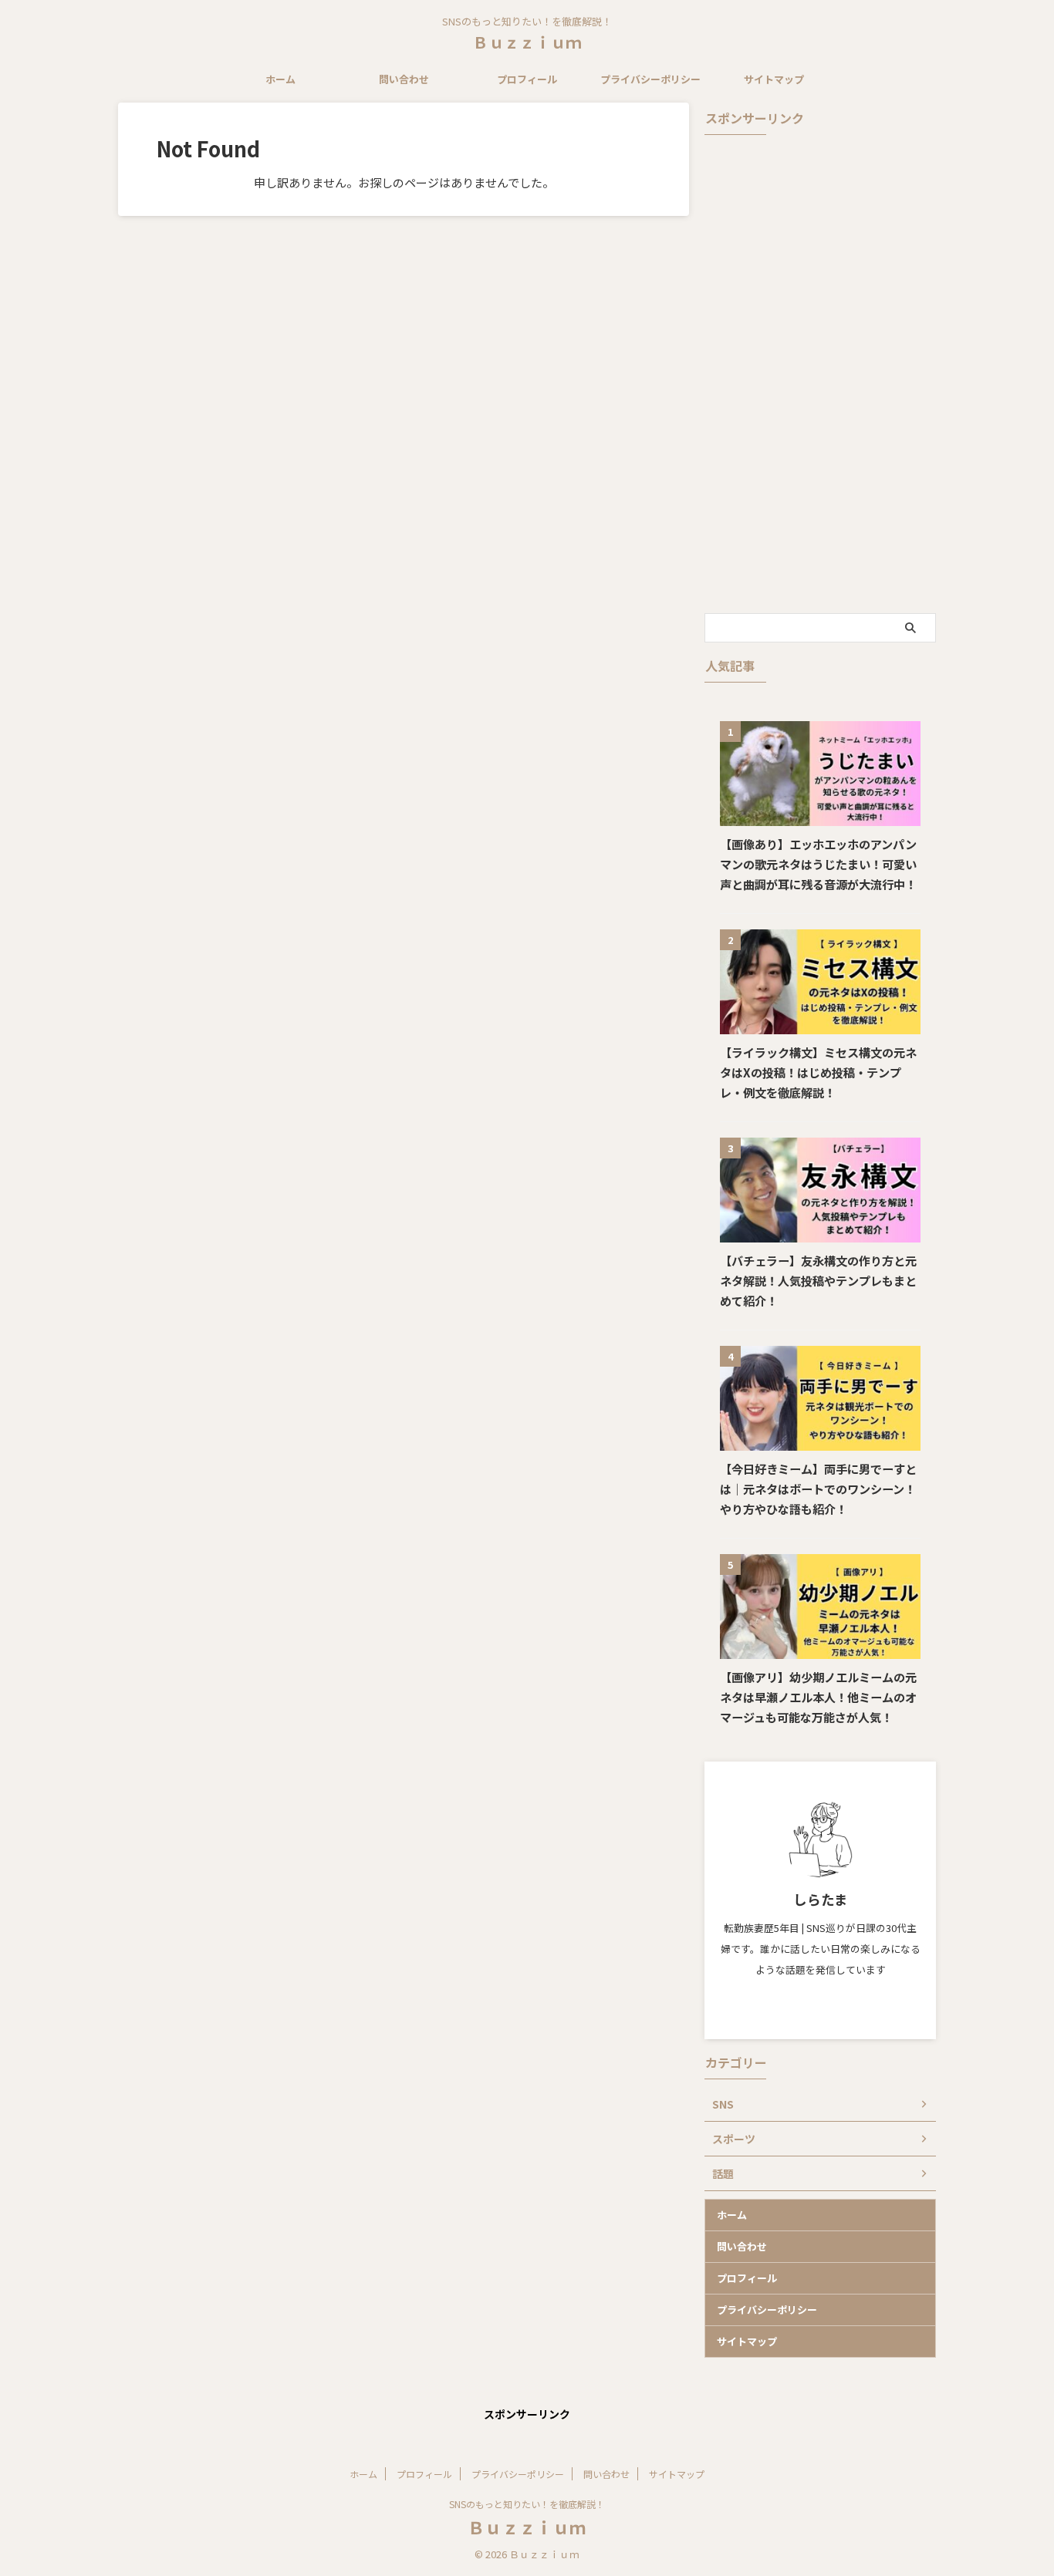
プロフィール (527, 79)
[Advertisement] (820, 374)
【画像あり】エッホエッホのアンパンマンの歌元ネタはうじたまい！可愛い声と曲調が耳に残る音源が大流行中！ (818, 864)
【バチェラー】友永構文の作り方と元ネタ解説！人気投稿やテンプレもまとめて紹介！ (818, 1280)
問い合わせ (404, 79)
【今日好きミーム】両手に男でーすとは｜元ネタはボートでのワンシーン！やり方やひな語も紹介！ (818, 1489)
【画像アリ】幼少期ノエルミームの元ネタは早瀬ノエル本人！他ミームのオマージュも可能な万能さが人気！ (818, 1697)
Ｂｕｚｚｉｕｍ (527, 42)
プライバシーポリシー (650, 79)
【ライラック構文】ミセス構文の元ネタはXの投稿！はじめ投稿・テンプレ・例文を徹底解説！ (818, 1072)
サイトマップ (774, 79)
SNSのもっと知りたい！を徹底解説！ (527, 2504)
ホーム (280, 79)
